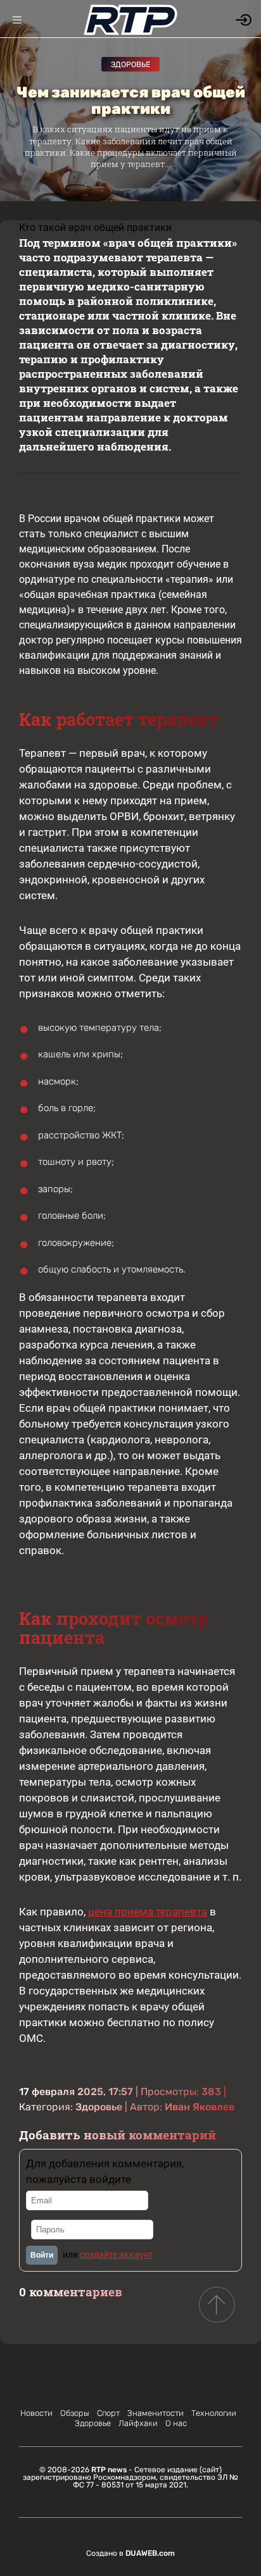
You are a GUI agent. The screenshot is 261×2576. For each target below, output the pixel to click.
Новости (36, 2413)
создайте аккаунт (117, 2255)
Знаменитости (156, 2413)
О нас (176, 2423)
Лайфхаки (138, 2423)
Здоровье (130, 65)
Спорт (108, 2413)
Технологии (214, 2413)
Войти (42, 2255)
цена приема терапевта (148, 1912)
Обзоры (75, 2413)
